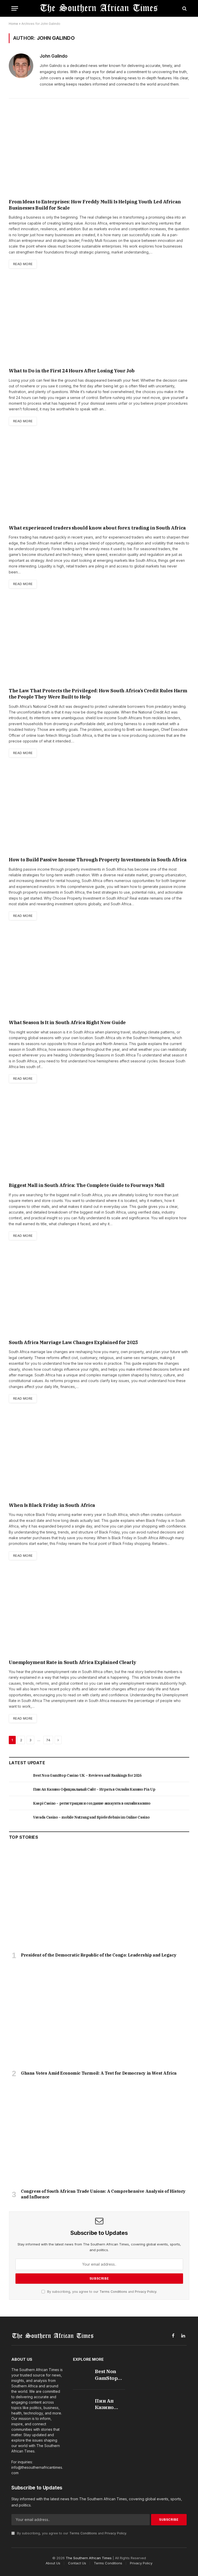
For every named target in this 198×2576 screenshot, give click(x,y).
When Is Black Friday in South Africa (52, 1505)
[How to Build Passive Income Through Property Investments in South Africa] (99, 810)
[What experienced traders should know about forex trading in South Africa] (99, 478)
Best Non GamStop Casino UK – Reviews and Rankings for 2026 (87, 1775)
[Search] (184, 8)
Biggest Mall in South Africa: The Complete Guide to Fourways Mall (87, 1185)
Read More (23, 264)
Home (13, 24)
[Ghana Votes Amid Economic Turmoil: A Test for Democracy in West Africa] (99, 2016)
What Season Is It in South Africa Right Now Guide (67, 1022)
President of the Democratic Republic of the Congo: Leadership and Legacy (99, 1955)
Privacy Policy (146, 2292)
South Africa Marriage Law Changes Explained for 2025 (73, 1342)
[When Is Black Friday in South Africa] (99, 1456)
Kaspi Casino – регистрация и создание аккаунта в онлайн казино (92, 1803)
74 (48, 1740)
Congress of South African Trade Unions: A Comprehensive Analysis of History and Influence (103, 2194)
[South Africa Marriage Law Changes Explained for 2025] (99, 1293)
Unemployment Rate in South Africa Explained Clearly (72, 1662)
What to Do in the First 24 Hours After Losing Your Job (72, 371)
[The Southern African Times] (99, 8)
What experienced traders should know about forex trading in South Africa (97, 528)
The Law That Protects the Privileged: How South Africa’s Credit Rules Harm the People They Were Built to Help (98, 694)
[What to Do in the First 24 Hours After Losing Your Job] (99, 321)
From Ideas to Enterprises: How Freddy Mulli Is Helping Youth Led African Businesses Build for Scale (95, 205)
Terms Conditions (113, 2292)
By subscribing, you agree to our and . (102, 2292)
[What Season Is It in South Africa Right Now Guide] (99, 973)
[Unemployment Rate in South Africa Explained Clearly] (99, 1613)
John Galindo (54, 56)
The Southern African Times (89, 2558)
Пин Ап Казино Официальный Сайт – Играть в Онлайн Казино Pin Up (94, 1789)
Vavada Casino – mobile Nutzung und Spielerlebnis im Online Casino (91, 1817)
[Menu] (15, 8)
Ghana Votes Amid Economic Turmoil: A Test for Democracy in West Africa (99, 2073)
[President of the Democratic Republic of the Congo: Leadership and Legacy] (99, 1898)
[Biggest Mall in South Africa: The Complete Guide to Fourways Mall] (99, 1136)
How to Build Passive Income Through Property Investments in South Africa (98, 860)
